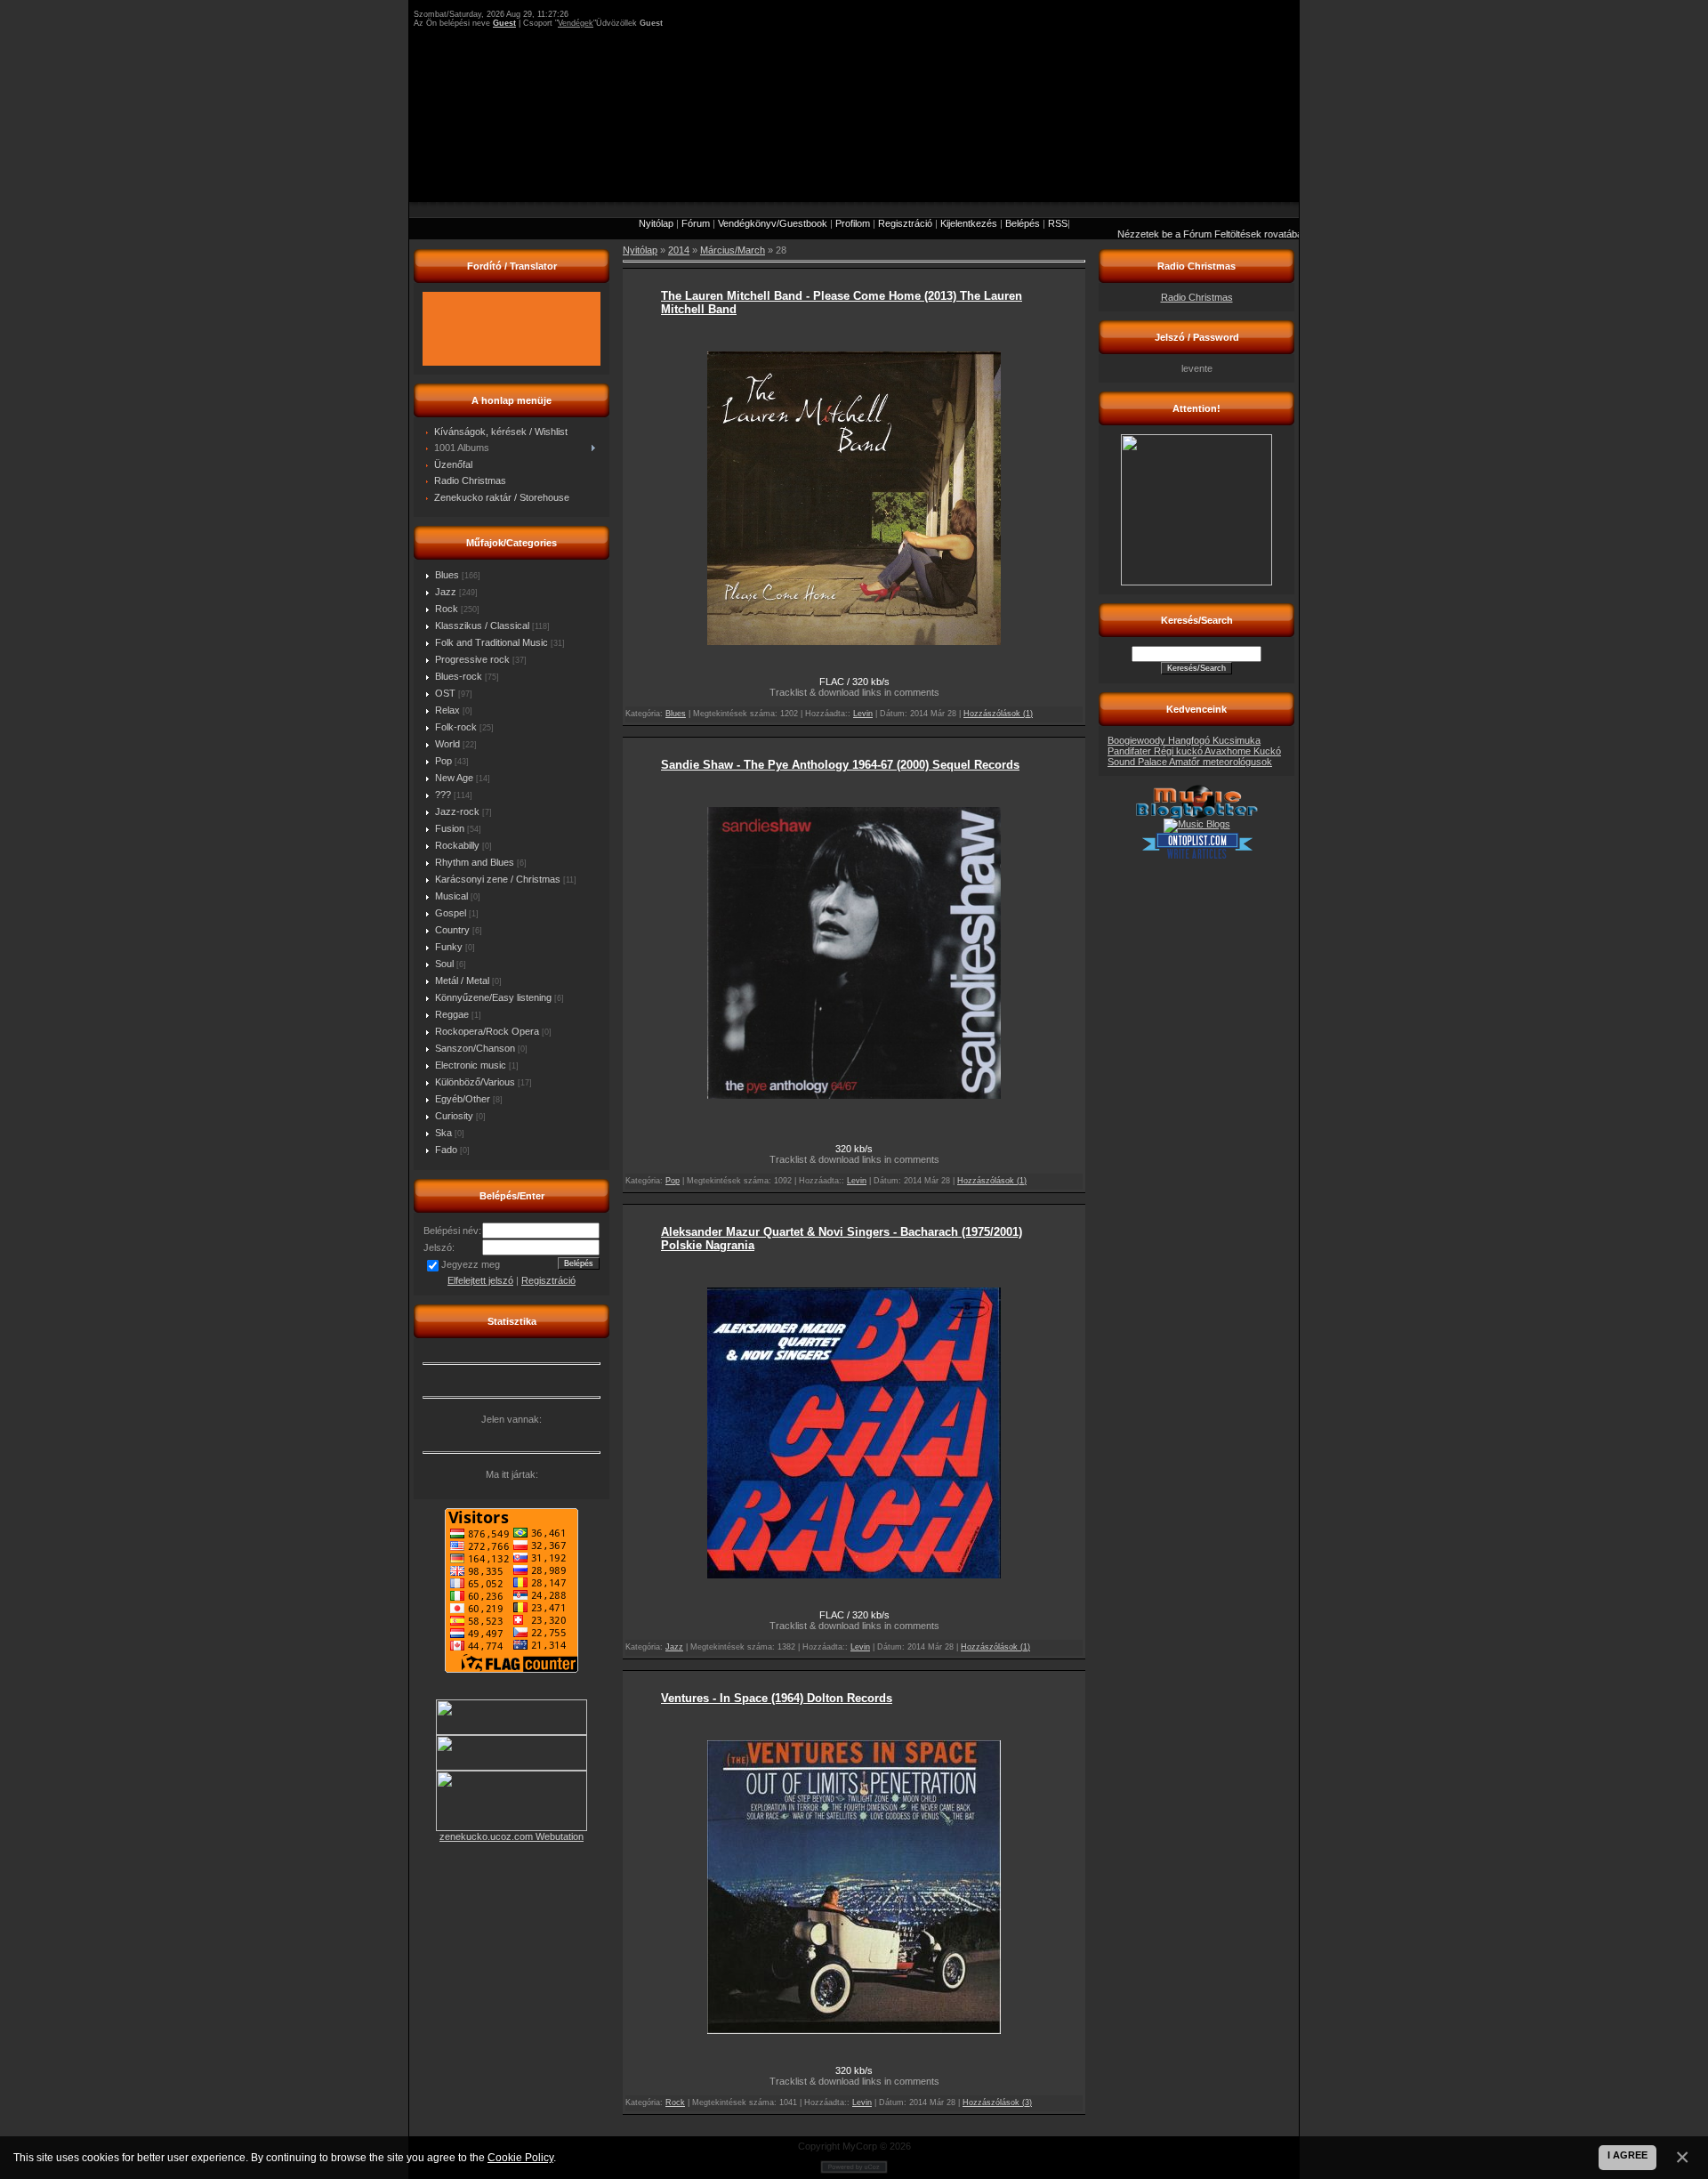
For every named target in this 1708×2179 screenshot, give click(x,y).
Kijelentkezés (969, 223)
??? (443, 795)
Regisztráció (905, 223)
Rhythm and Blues (475, 862)
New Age (454, 778)
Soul (444, 964)
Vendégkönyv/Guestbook (773, 223)
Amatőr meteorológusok (1221, 762)
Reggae (452, 1014)
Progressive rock (472, 659)
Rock (447, 609)
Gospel (451, 913)
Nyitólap (656, 223)
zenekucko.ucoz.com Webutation (512, 1836)
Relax (447, 710)
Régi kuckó (1179, 751)
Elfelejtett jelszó (480, 1280)
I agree (1627, 2155)
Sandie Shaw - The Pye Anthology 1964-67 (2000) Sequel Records (840, 765)
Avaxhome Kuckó (1243, 751)
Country (452, 930)
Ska (443, 1133)
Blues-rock (459, 676)
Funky (449, 947)
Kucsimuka (1237, 740)
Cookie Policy (520, 2157)
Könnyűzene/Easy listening (493, 997)
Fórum (696, 223)
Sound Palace (1138, 762)
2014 (679, 250)
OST (445, 693)
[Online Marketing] (1197, 856)
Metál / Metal (462, 981)
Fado (446, 1150)
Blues (447, 575)
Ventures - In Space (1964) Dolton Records (777, 1698)
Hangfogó (1190, 740)
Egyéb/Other (463, 1099)
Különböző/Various (475, 1082)
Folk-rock (456, 727)
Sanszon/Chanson (475, 1048)
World (447, 744)
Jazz (446, 592)
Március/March (733, 250)
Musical (451, 896)
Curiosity (454, 1116)
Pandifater (1131, 751)
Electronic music (471, 1065)
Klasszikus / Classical (482, 625)
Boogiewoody (1138, 740)
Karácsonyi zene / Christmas (498, 879)
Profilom (853, 223)
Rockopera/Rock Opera (487, 1031)
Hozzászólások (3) (997, 2102)
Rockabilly (457, 845)
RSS (1058, 223)
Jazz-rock (457, 811)
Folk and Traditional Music (491, 642)
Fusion (450, 828)
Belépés (1023, 223)
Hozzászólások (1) (998, 714)
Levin (863, 714)
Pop (443, 761)
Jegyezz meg (471, 1264)
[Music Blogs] (1197, 824)
